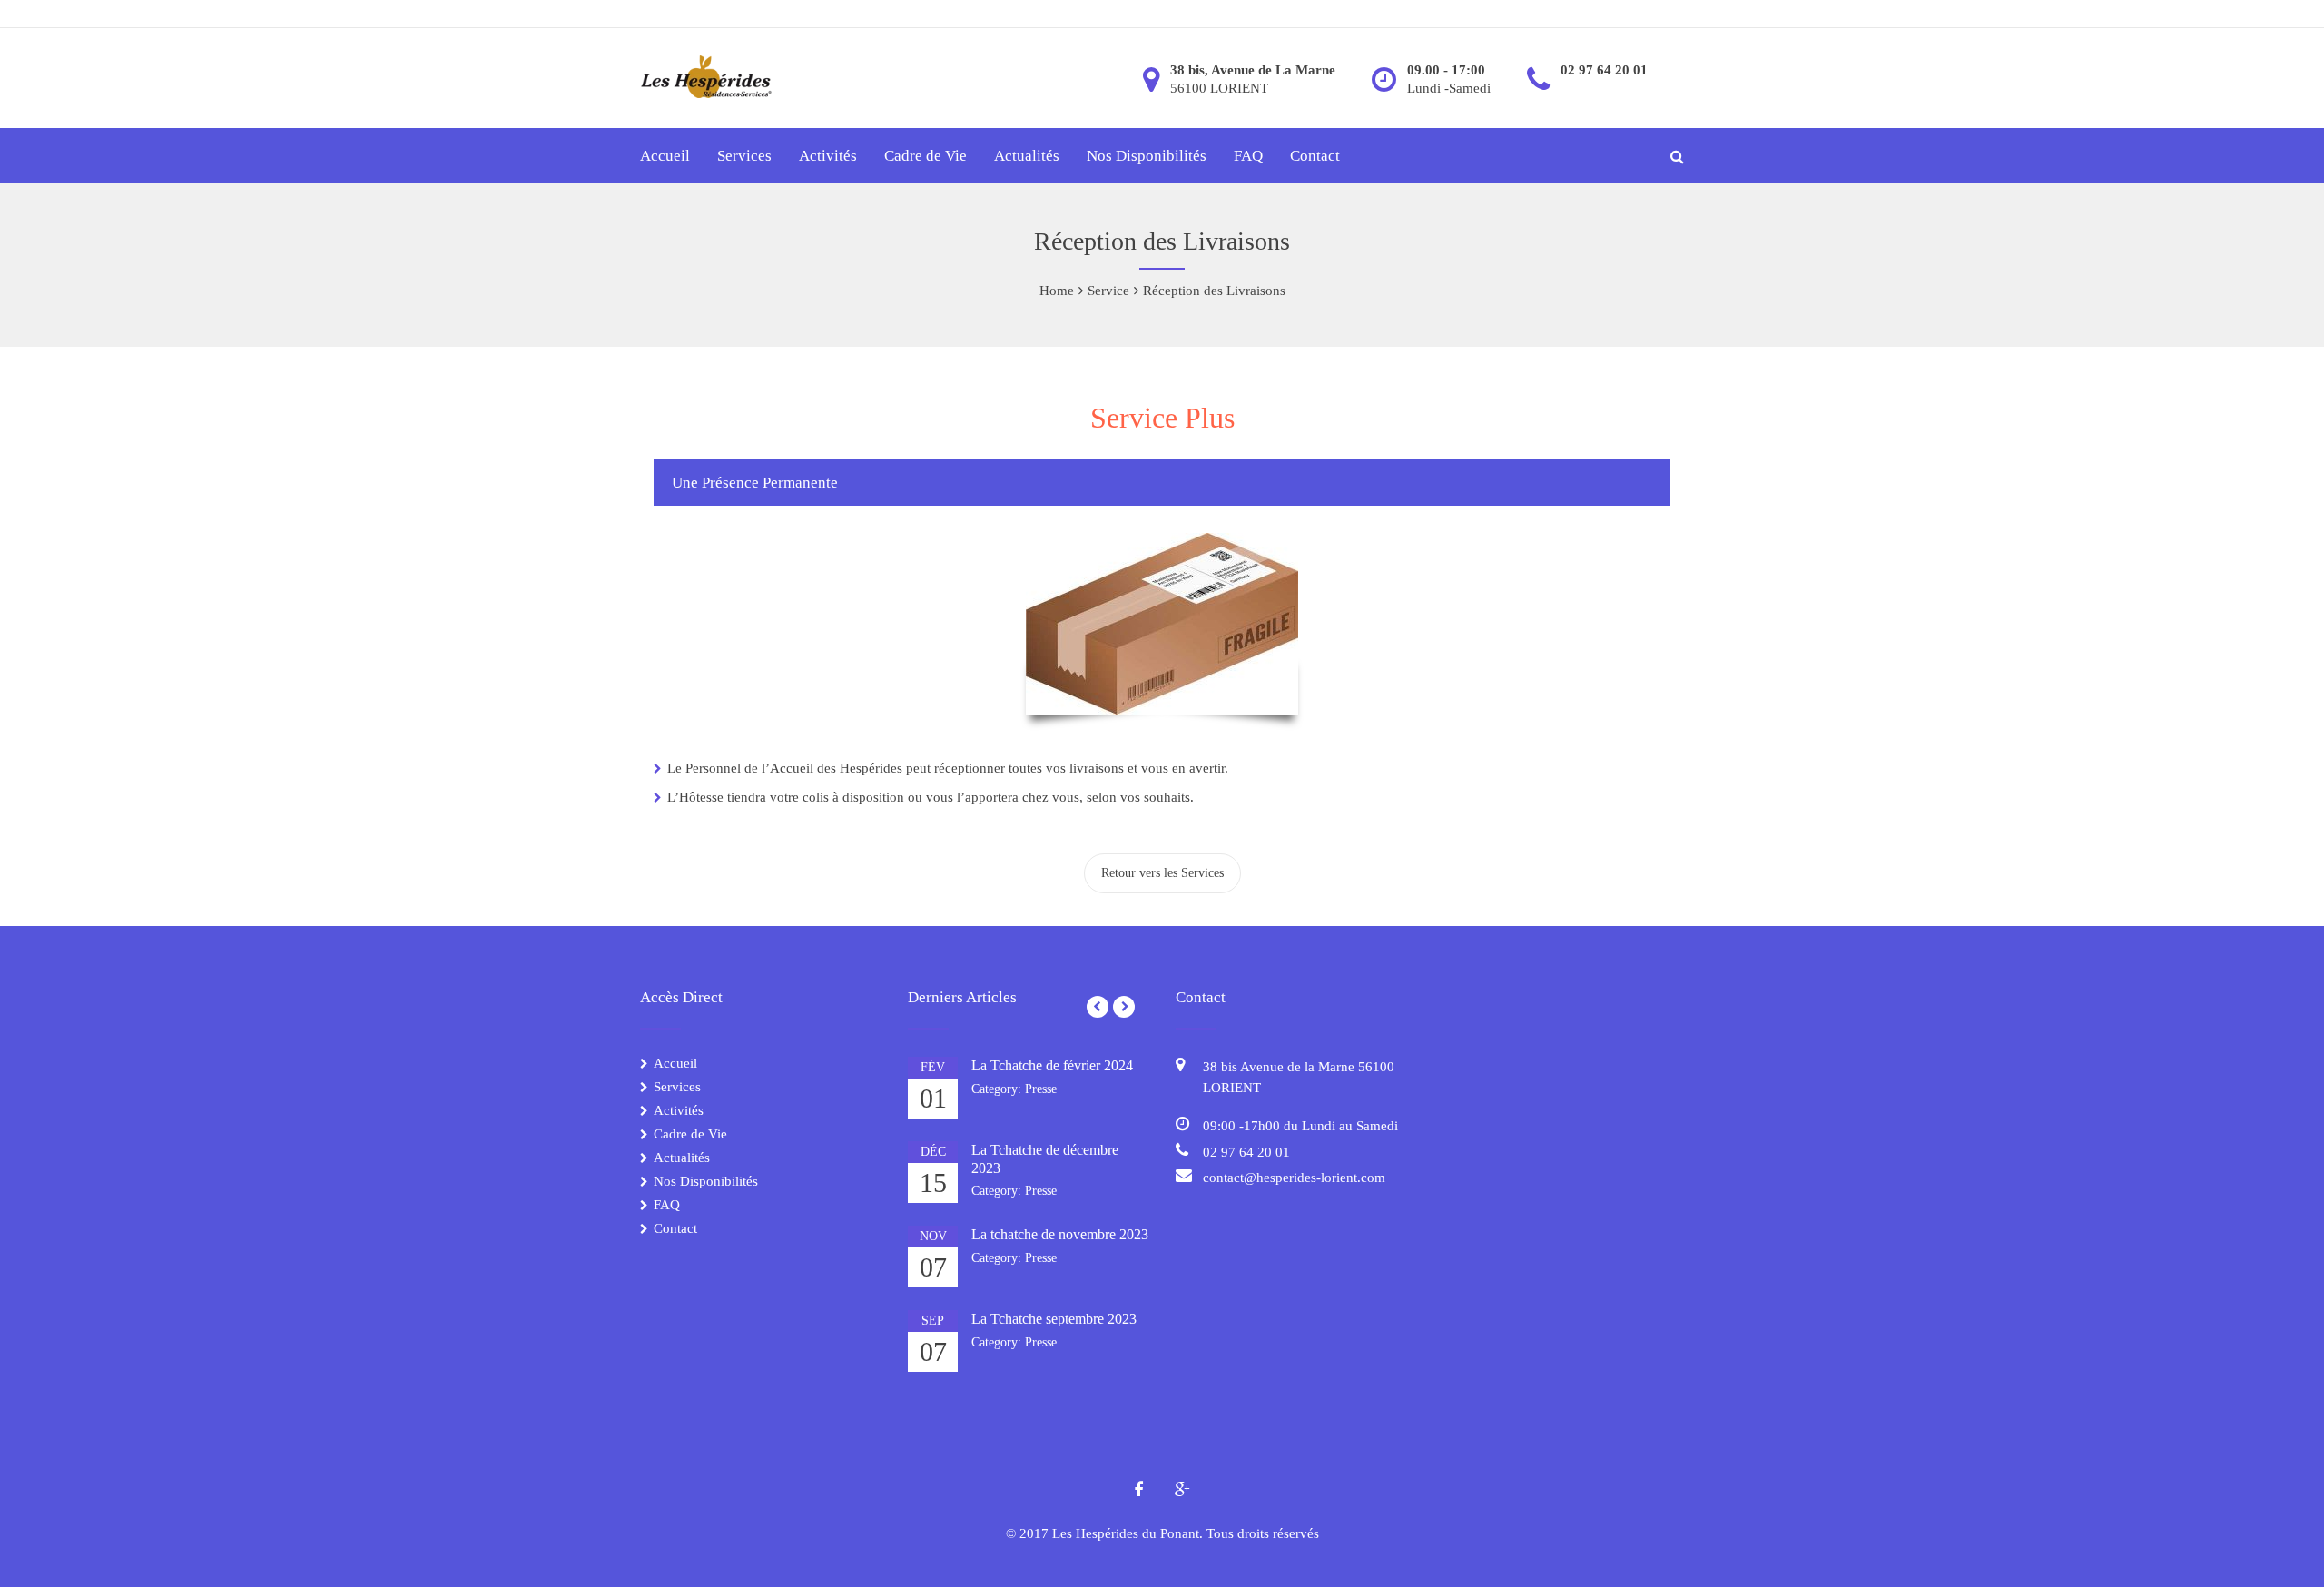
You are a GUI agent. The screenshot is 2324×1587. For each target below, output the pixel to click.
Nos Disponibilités (1147, 156)
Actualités (1027, 156)
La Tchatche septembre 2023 (1054, 1319)
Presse (1041, 1089)
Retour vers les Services (1162, 873)
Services (744, 156)
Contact (1315, 156)
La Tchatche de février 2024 (1052, 1065)
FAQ (1248, 156)
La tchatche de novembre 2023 (1060, 1234)
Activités (828, 156)
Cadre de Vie (926, 156)
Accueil (665, 156)
